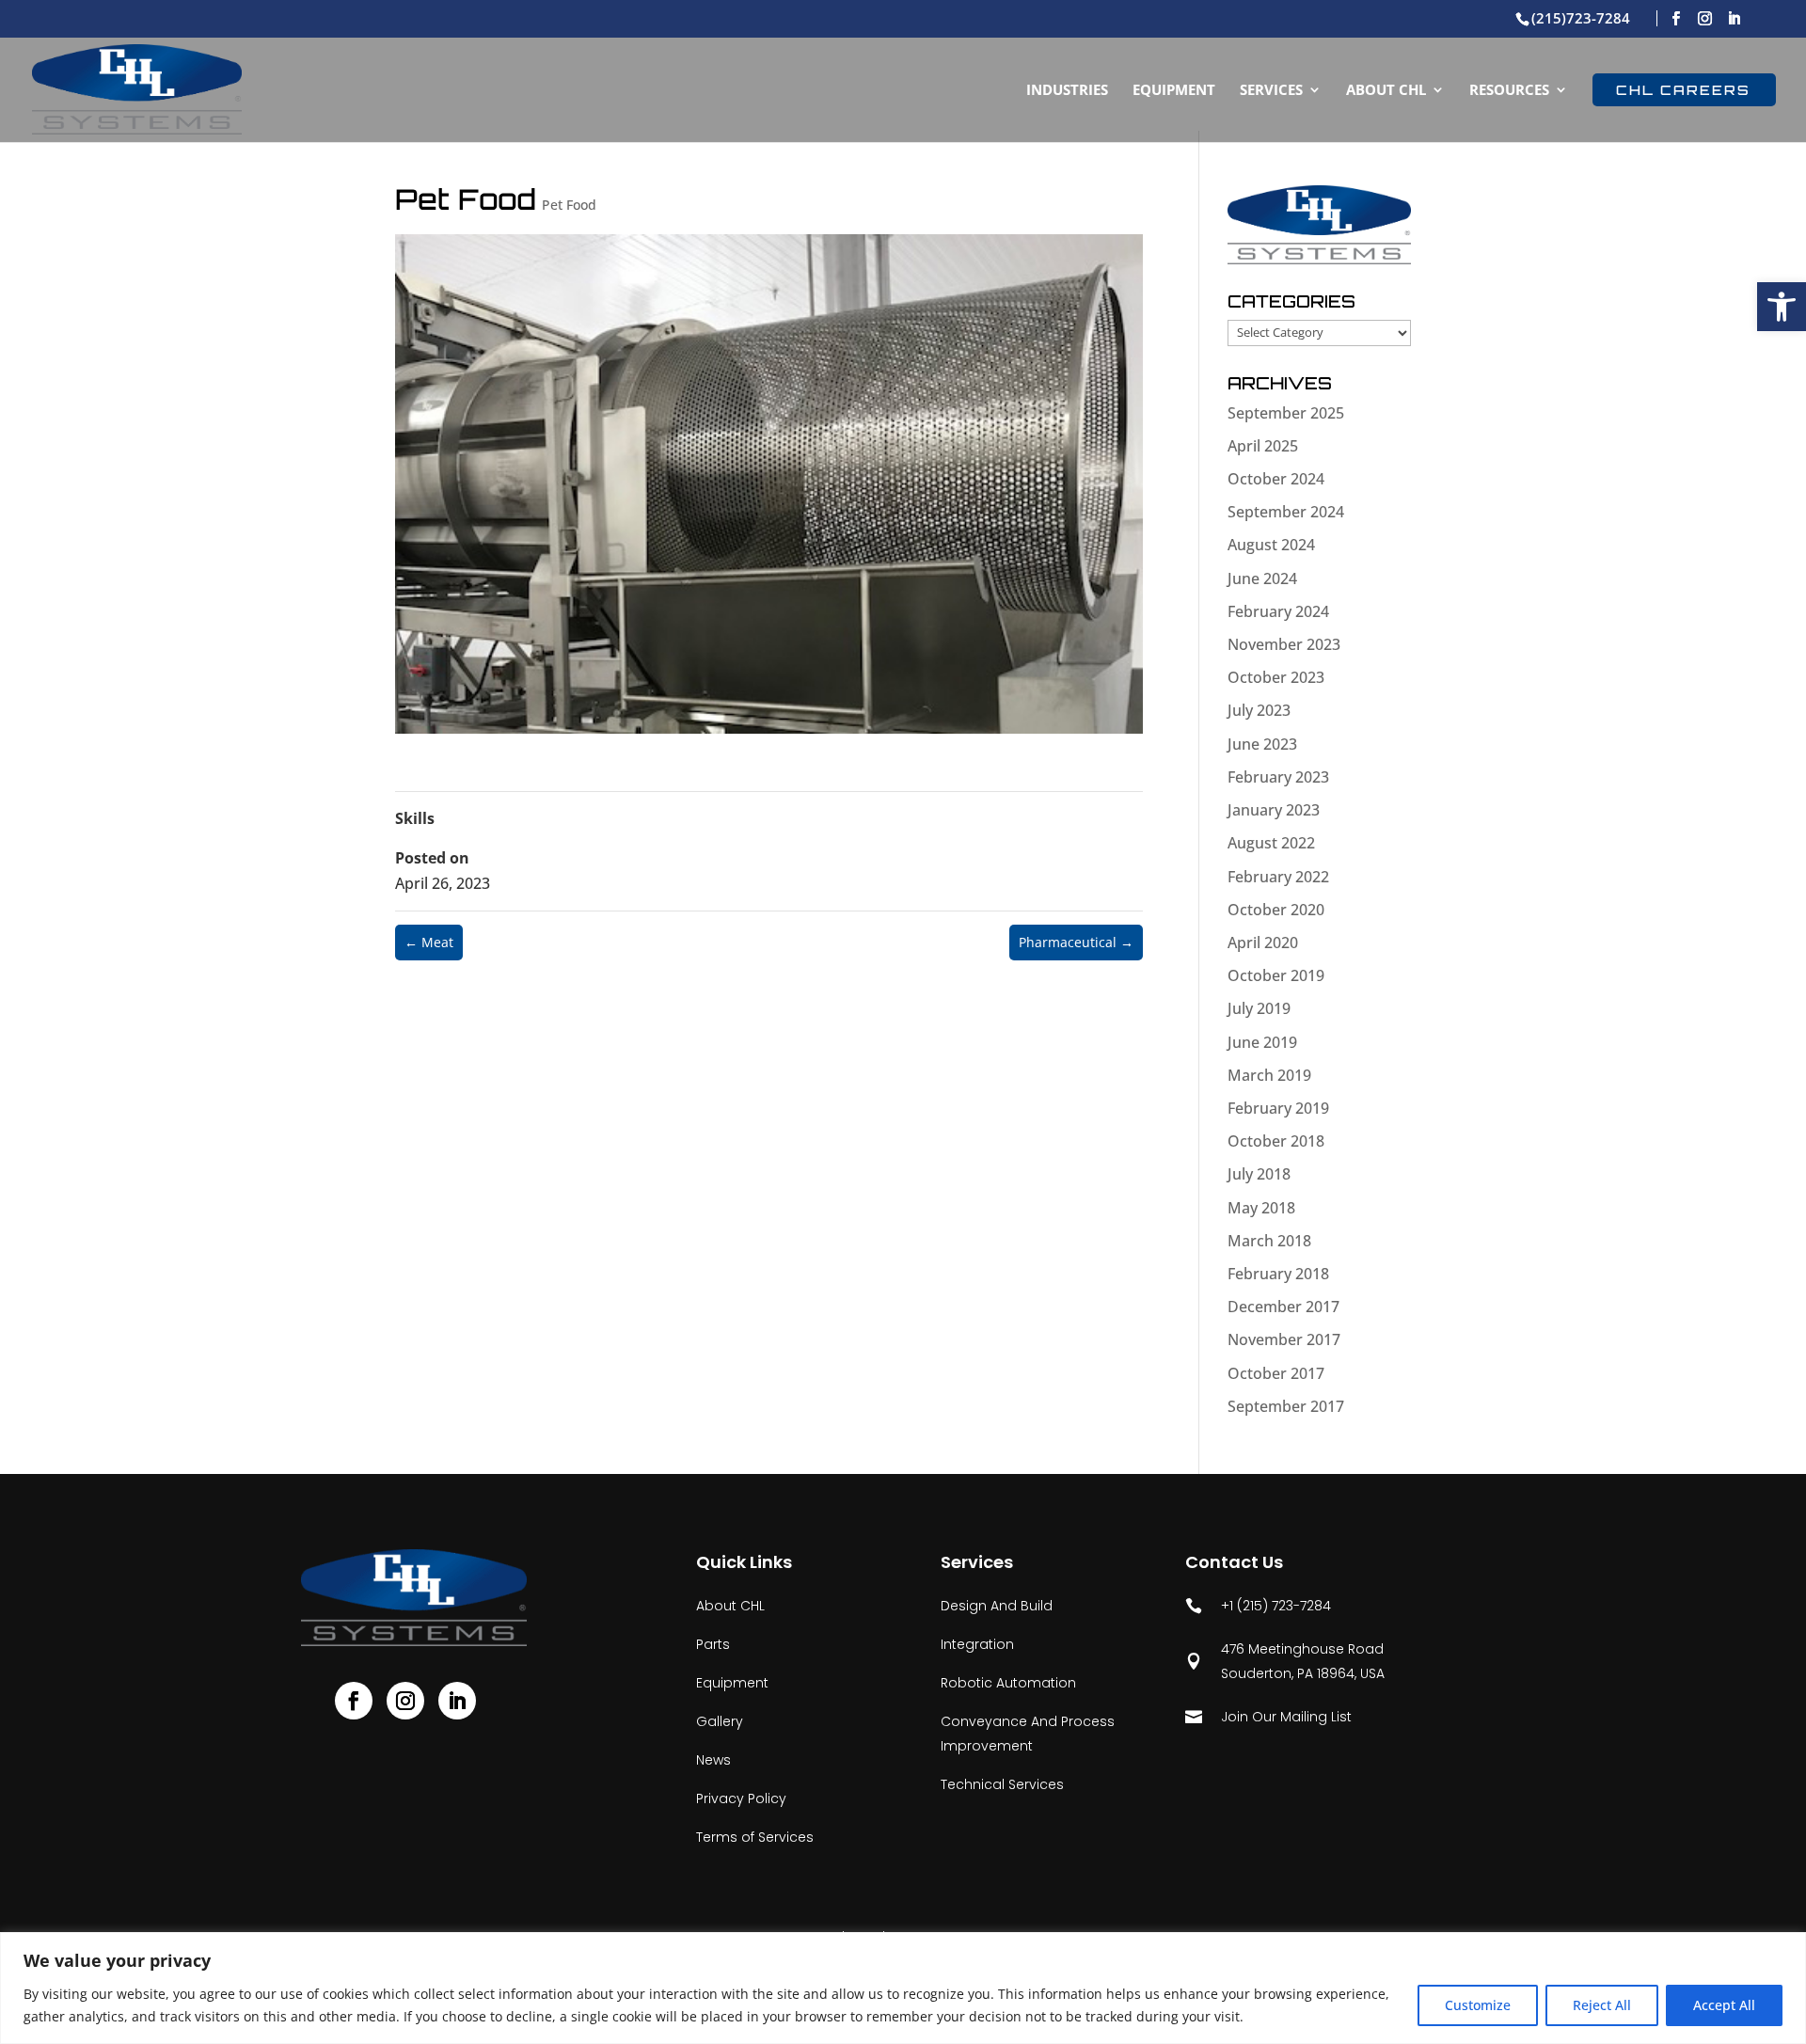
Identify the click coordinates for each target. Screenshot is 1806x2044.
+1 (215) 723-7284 (1258, 1606)
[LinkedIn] (1734, 19)
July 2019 (1259, 1008)
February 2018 (1278, 1274)
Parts (713, 1644)
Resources (1509, 91)
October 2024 (1276, 479)
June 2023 (1262, 744)
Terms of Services (755, 1837)
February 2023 (1278, 777)
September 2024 (1286, 512)
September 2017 (1286, 1406)
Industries (1067, 91)
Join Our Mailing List (1268, 1717)
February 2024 (1278, 611)
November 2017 (1284, 1339)
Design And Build (997, 1606)
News (713, 1760)
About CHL (1386, 91)
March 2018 (1269, 1241)
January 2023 (1274, 810)
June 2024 (1262, 578)
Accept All (1724, 2005)
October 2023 (1276, 677)
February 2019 (1278, 1108)
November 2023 (1284, 644)
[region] (903, 1988)
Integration (977, 1644)
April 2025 (1263, 446)
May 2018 (1261, 1208)
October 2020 (1276, 910)
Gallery (720, 1721)
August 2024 (1271, 545)
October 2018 (1276, 1141)
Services (1271, 91)
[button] (1782, 307)
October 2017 (1276, 1373)
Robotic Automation (1008, 1683)
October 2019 (1276, 975)
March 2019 (1269, 1075)
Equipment (1174, 91)
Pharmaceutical (1076, 942)
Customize (1478, 2005)
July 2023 (1259, 710)
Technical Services (1002, 1784)
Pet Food (569, 205)
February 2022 (1278, 877)
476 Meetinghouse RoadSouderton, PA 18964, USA (1285, 1661)
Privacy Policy (741, 1798)
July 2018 (1259, 1174)
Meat (429, 942)
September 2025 (1286, 413)
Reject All (1602, 2005)
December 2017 (1283, 1307)
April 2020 (1263, 943)
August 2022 (1271, 843)
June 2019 (1262, 1042)
